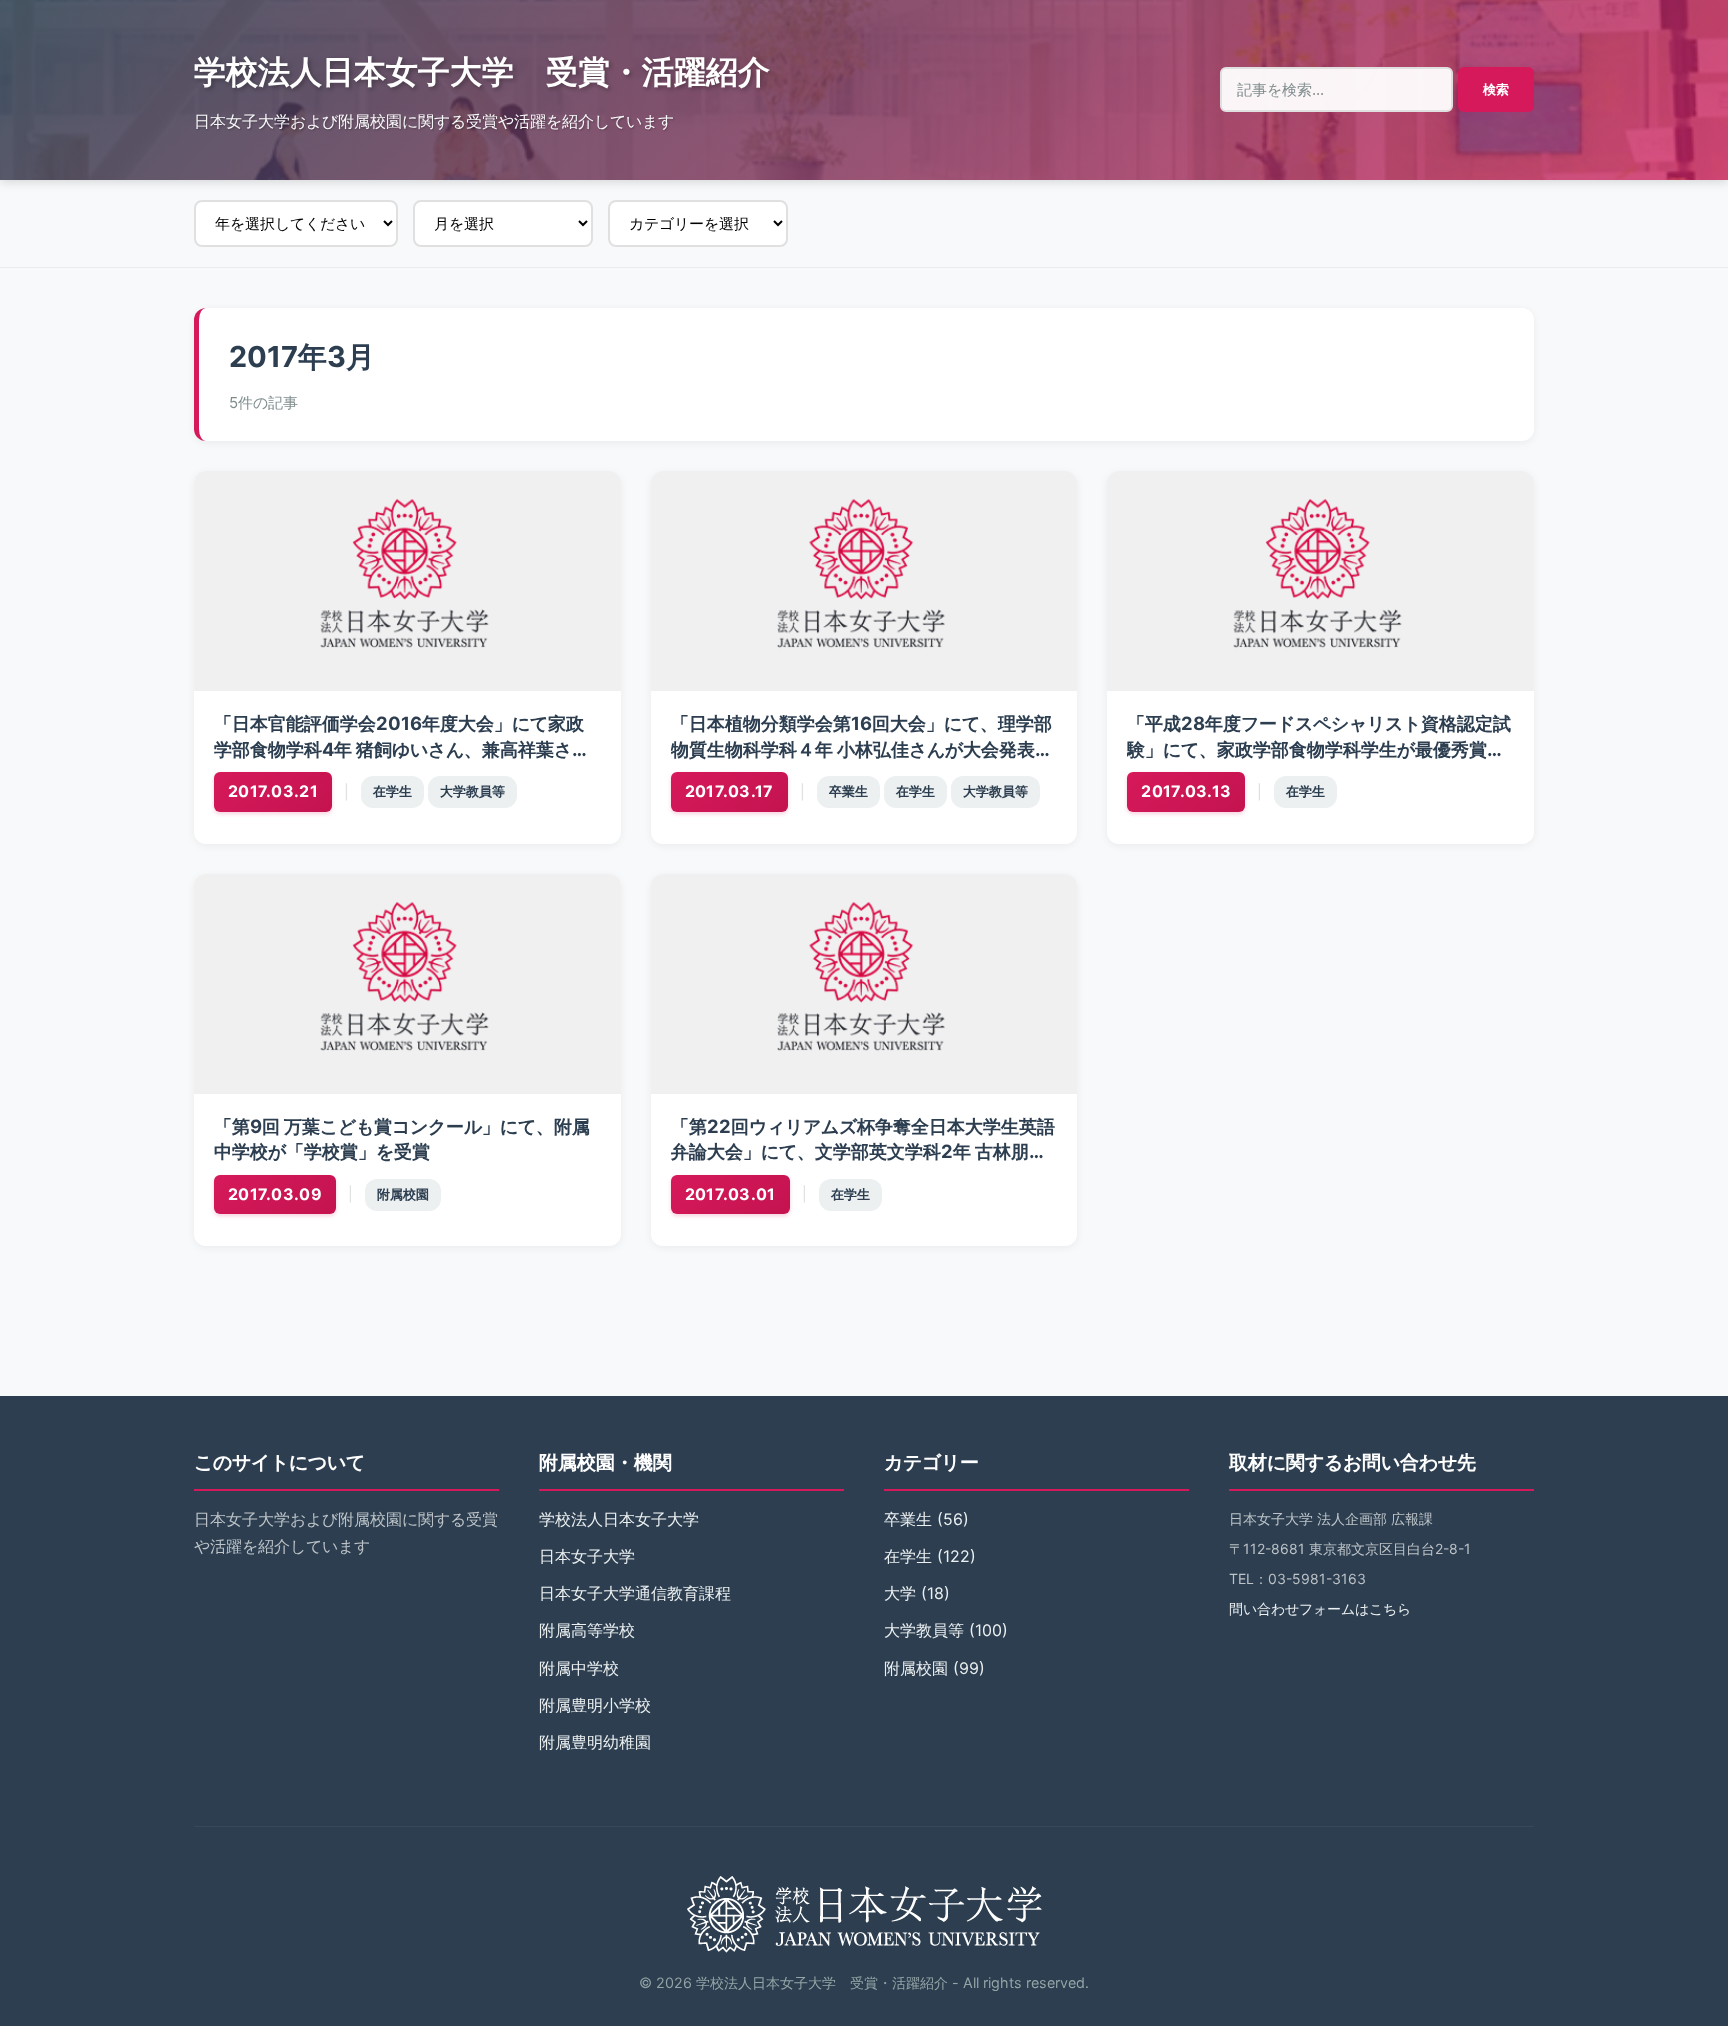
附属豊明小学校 (595, 1705)
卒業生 (848, 791)
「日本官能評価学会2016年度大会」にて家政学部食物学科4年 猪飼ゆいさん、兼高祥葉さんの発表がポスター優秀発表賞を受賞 (402, 749)
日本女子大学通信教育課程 (635, 1593)
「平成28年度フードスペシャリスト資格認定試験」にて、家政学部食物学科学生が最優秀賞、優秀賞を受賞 (1319, 749)
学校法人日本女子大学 (619, 1519)
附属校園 (403, 1194)
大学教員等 (472, 791)
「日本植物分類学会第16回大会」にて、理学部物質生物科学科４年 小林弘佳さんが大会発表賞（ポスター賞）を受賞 (862, 749)
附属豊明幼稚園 (595, 1742)
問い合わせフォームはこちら (1320, 1608)
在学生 (392, 791)
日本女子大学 (587, 1556)
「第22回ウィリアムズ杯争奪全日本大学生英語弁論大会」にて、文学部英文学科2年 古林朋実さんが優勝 (863, 1152)
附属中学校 (579, 1668)
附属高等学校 (587, 1630)
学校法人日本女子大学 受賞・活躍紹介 (482, 71)
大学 (900, 1593)
